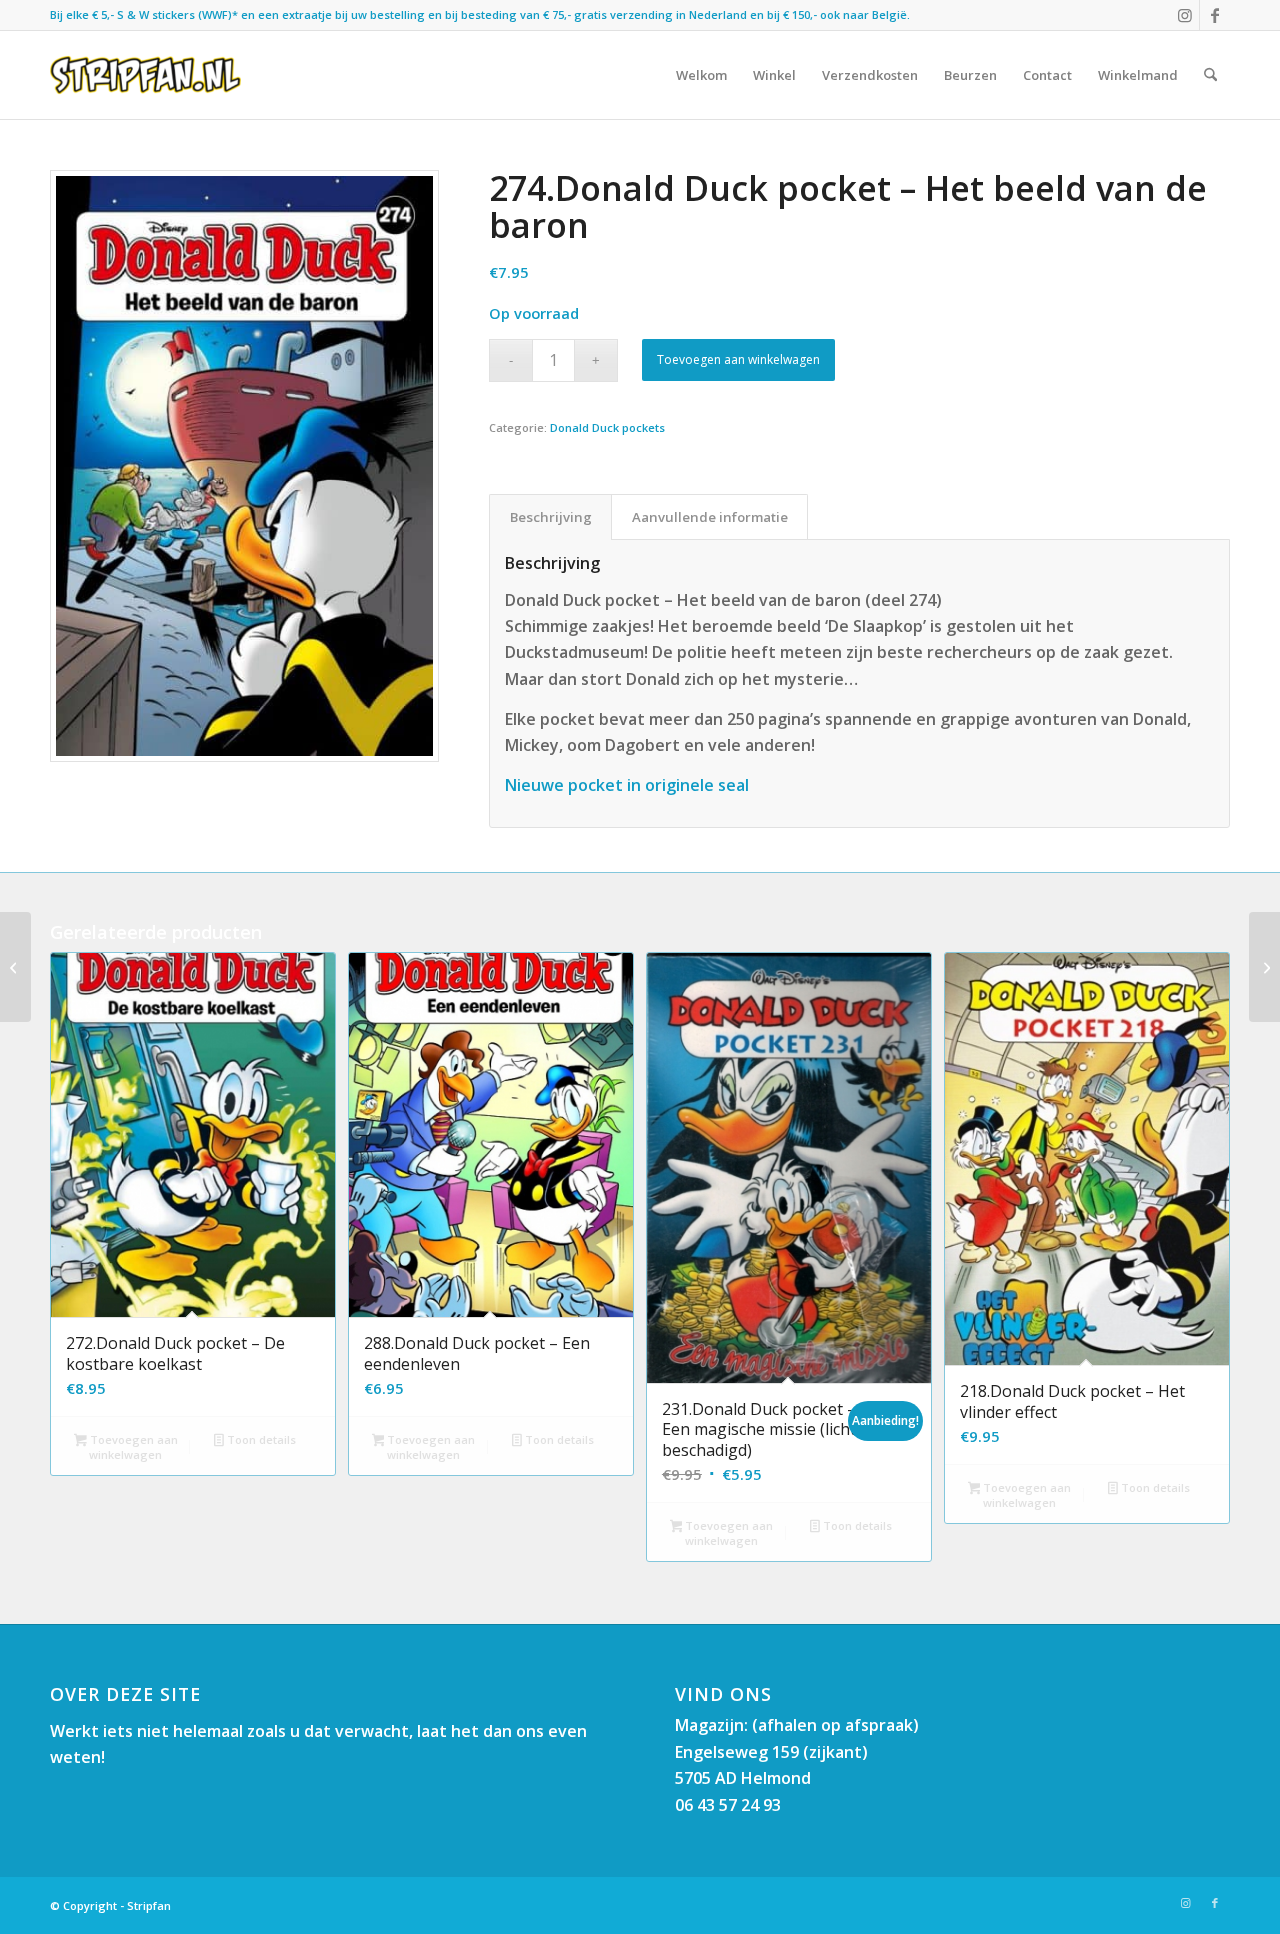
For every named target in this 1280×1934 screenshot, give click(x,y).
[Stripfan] (145, 75)
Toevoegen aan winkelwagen (738, 359)
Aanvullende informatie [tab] (710, 517)
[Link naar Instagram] (1184, 15)
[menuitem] (701, 75)
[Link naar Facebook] (1215, 15)
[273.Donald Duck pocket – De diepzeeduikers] (1264, 967)
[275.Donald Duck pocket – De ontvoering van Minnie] (15, 967)
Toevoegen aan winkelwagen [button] (132, 1447)
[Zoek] (1210, 75)
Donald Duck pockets (607, 427)
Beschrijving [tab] (551, 517)
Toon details (260, 1439)
